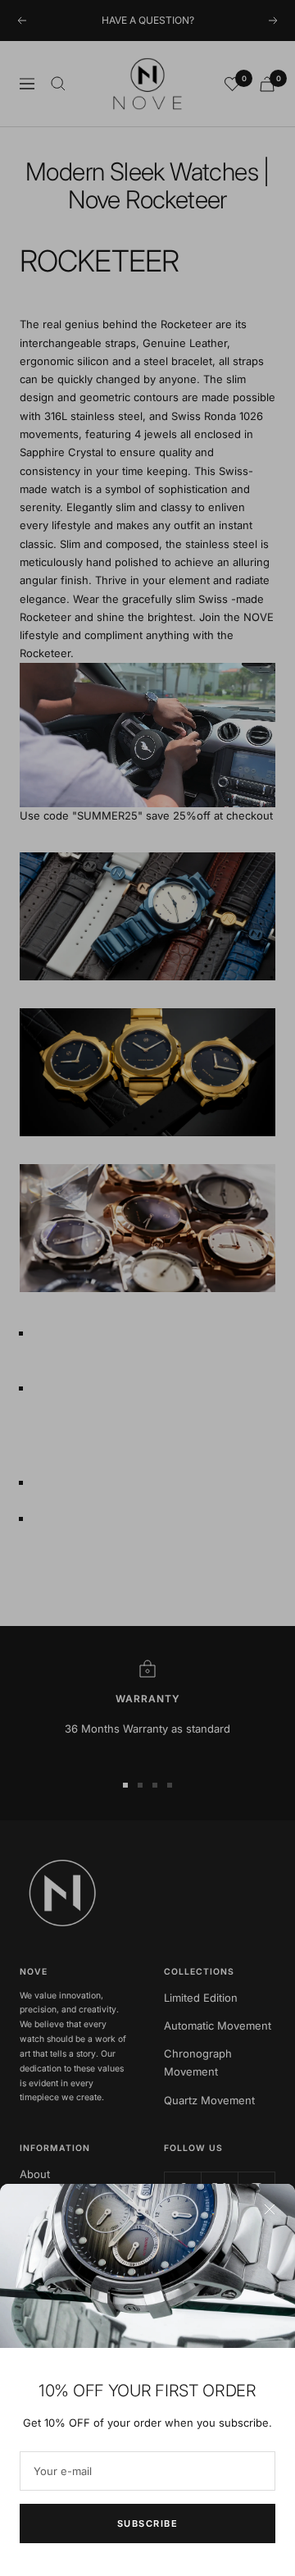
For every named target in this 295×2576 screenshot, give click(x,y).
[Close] (270, 2209)
